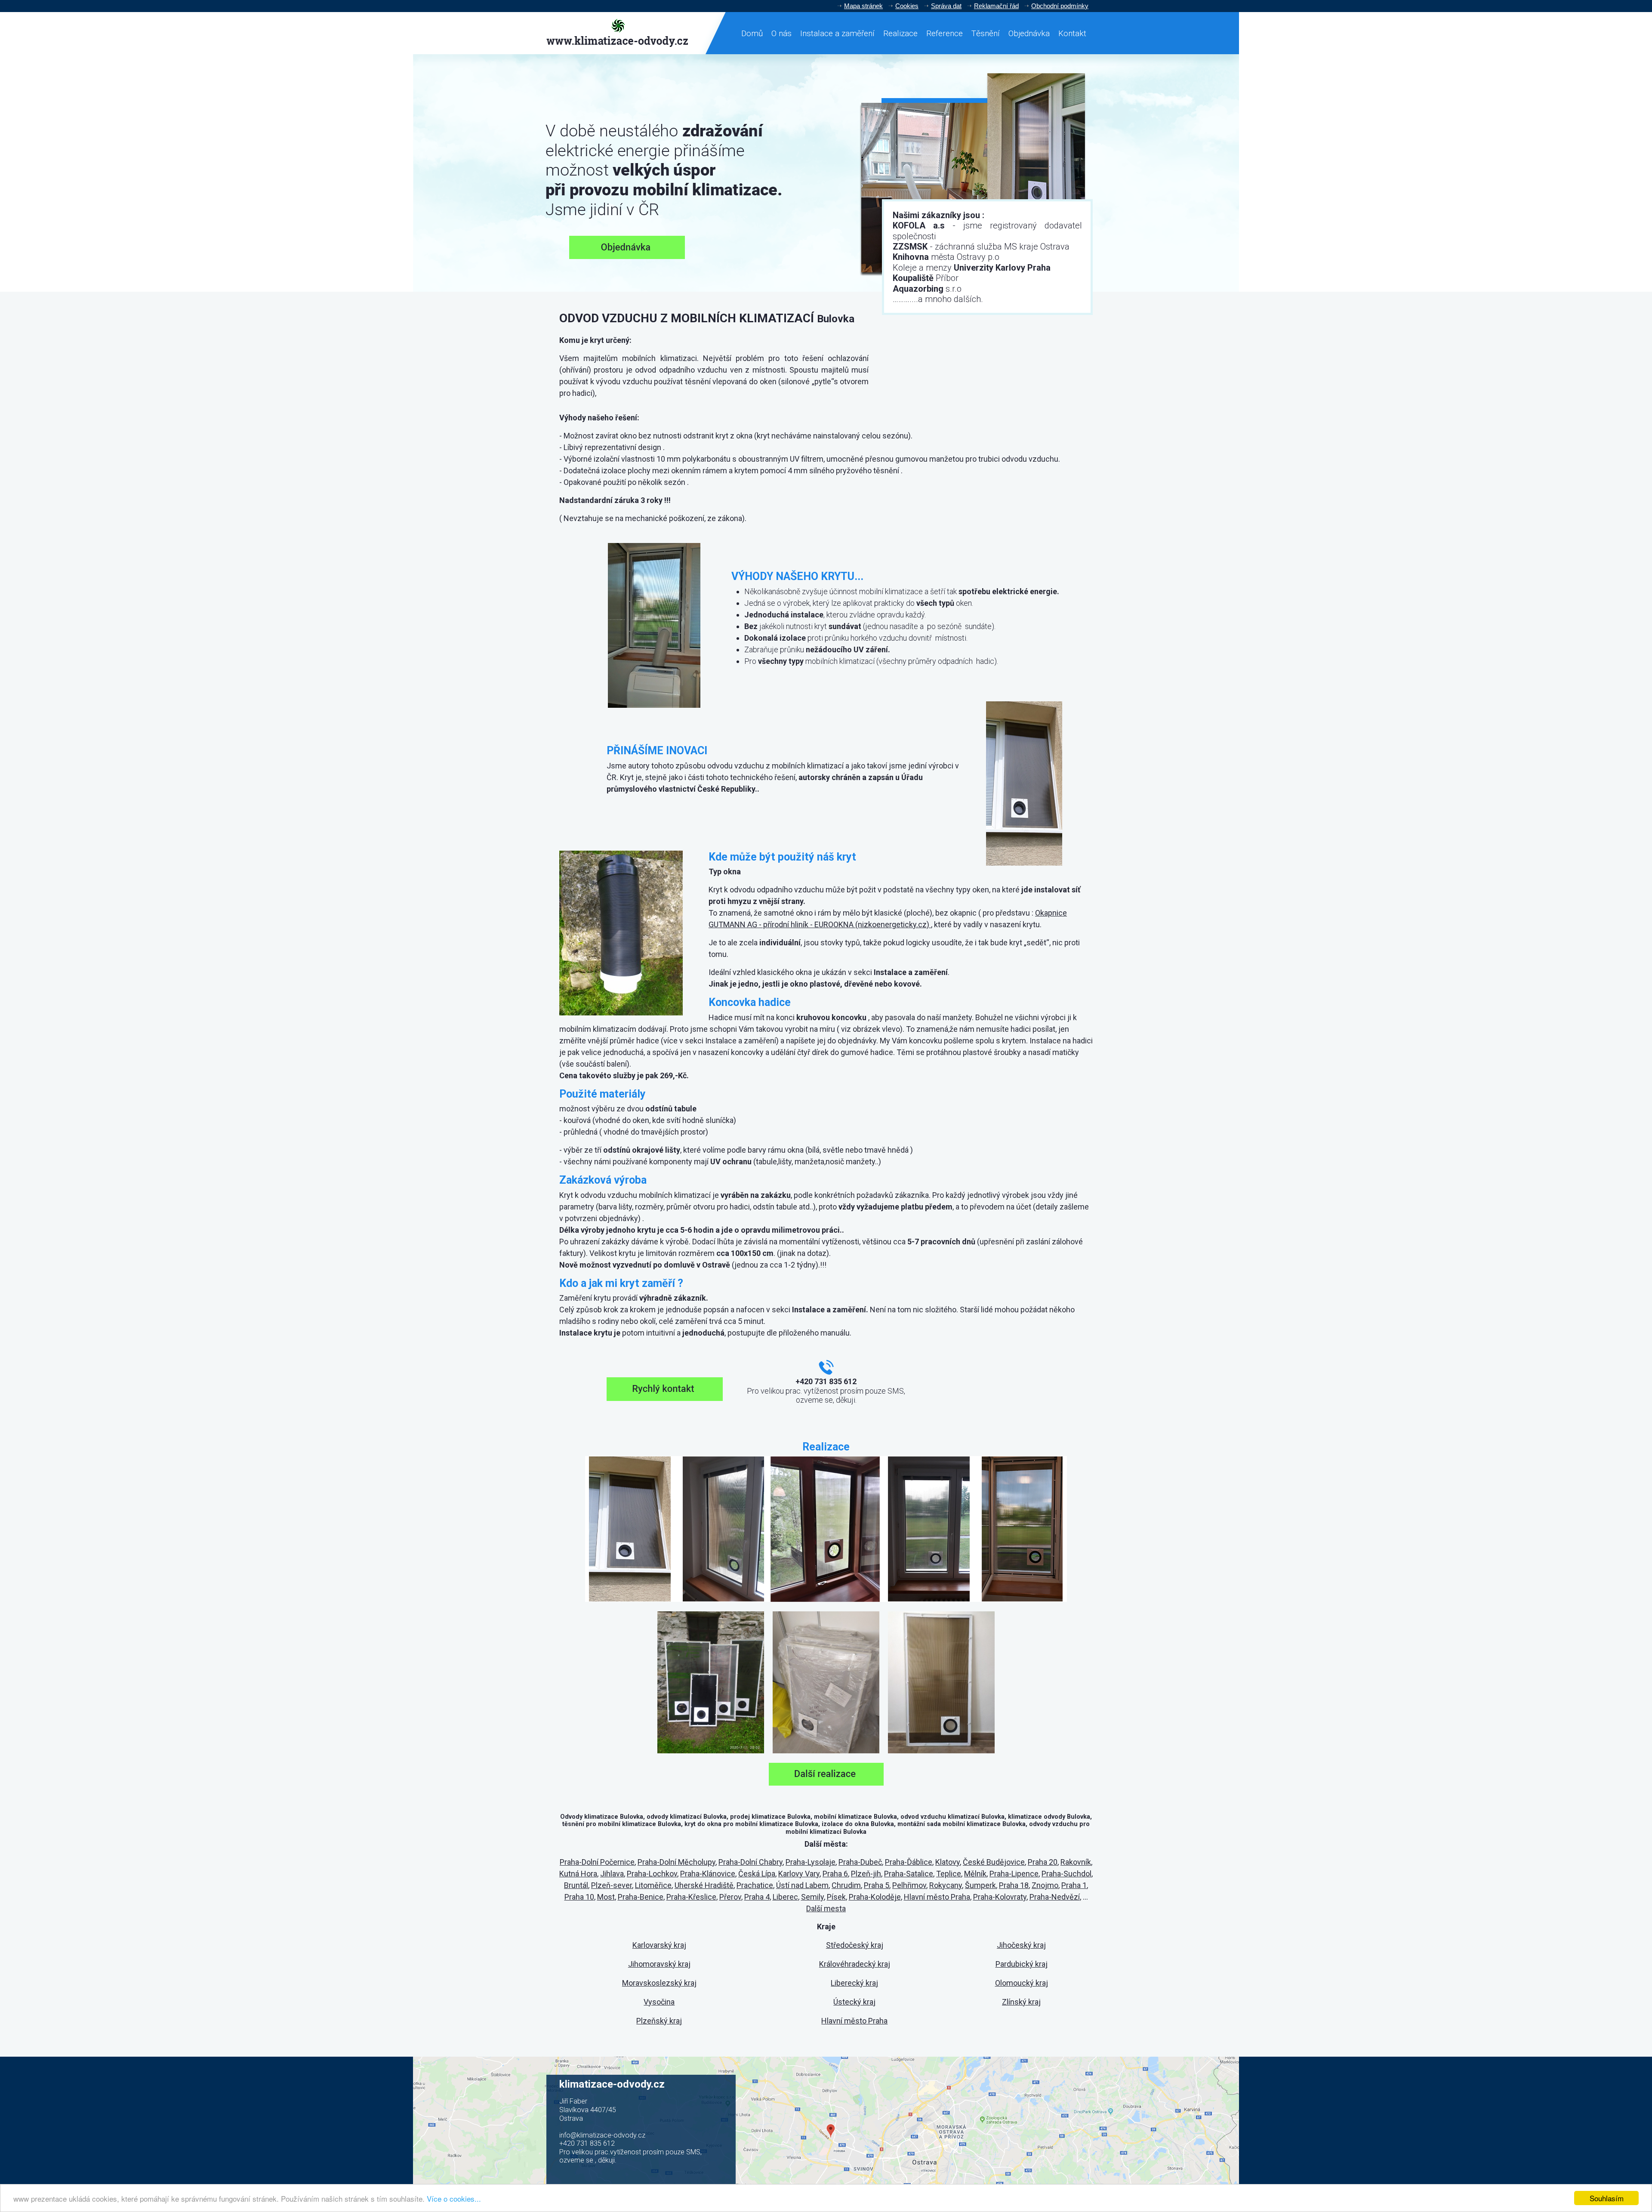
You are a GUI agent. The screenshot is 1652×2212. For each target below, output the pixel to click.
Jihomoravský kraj (659, 1964)
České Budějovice (994, 1862)
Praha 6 (835, 1874)
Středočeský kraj (855, 1945)
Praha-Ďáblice (909, 1862)
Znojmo (1045, 1885)
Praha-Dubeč (860, 1862)
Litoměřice (653, 1885)
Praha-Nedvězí (1055, 1897)
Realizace (900, 33)
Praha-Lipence (1014, 1874)
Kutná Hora (578, 1874)
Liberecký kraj (854, 1983)
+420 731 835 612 (587, 2143)
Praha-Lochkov (652, 1874)
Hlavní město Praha (937, 1897)
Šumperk (980, 1885)
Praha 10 (579, 1897)
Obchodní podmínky (1060, 6)
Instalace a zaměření (837, 33)
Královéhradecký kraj (855, 1964)
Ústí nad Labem (802, 1885)
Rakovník (1076, 1862)
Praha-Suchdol (1066, 1874)
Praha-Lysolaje (811, 1862)
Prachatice (755, 1885)
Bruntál (576, 1885)
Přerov (730, 1897)
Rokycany (946, 1885)
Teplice (949, 1874)
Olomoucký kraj (1022, 1983)
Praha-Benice (641, 1897)
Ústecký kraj (854, 2002)
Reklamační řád (996, 6)
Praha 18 (1014, 1885)
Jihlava (612, 1874)
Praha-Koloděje (875, 1897)
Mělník (975, 1874)
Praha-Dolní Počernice (597, 1862)
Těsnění (986, 33)
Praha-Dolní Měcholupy (677, 1862)
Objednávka (1029, 33)
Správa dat (946, 6)
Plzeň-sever (612, 1885)
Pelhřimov (909, 1885)
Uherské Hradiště (704, 1885)
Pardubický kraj (1022, 1964)
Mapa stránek (863, 6)
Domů (752, 33)
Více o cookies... (454, 2198)
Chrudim (846, 1885)
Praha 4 (757, 1897)
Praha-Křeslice (691, 1897)
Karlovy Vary (799, 1874)
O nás (781, 33)
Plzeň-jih (866, 1874)
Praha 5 (877, 1885)
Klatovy (948, 1862)
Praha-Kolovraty (1000, 1897)
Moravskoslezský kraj (659, 1983)
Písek (836, 1897)
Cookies (907, 6)
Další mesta (826, 1908)
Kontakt (1072, 33)
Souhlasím (1607, 2198)
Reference (945, 33)
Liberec (785, 1897)
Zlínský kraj (1021, 2002)
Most (606, 1897)
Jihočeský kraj (1021, 1945)
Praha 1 (1074, 1885)
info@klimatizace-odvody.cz (602, 2135)
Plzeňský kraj (659, 2021)
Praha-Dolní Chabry (750, 1862)
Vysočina (659, 2002)
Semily (812, 1897)
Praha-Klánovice (708, 1874)
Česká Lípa (757, 1874)
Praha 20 (1043, 1862)
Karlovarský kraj (659, 1945)
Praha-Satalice (909, 1874)
